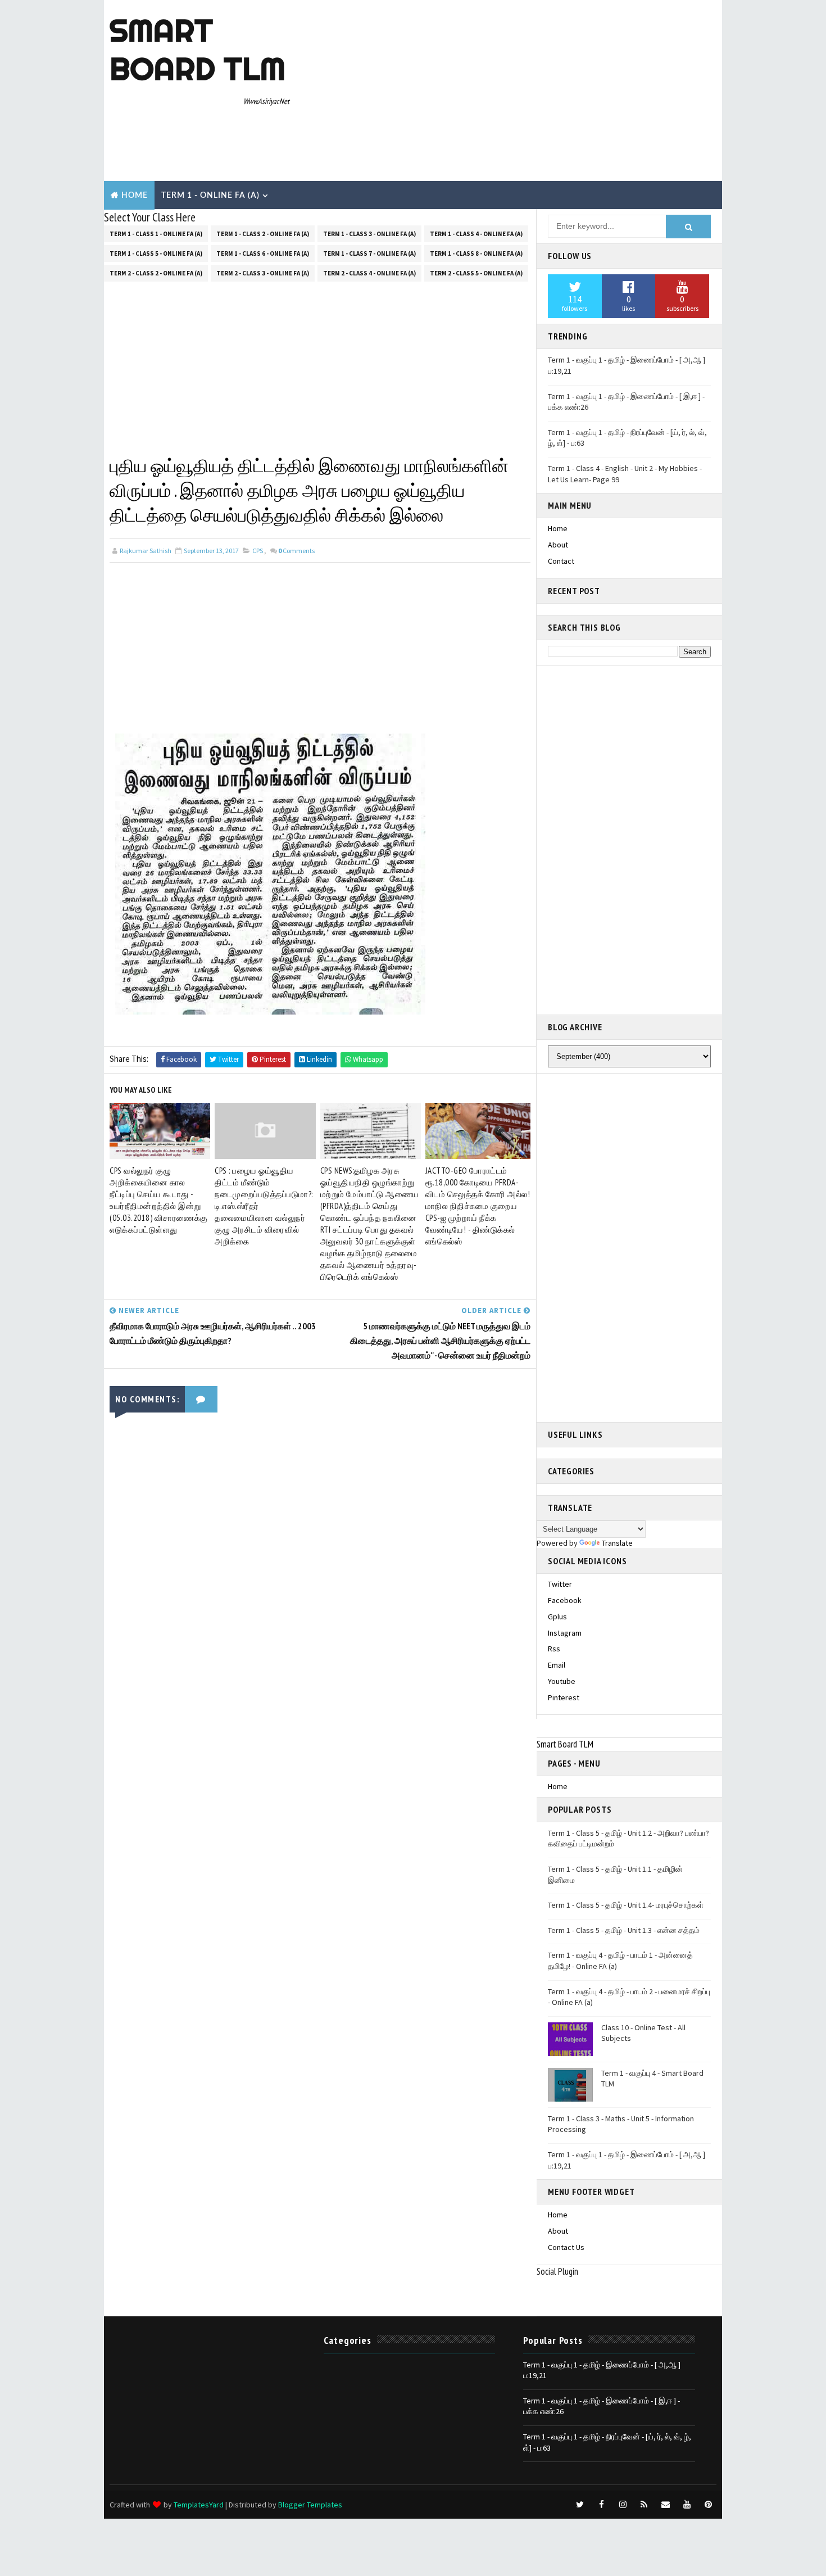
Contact (561, 561)
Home (135, 196)
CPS (258, 551)
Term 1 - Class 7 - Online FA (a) (369, 253)
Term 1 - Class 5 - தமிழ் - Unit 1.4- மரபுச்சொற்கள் (626, 1905)
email (557, 1665)
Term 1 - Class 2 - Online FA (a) (263, 234)
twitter (560, 1584)
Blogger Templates (310, 2505)
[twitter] (580, 2505)
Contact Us (566, 2247)
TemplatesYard (199, 2505)
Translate (617, 1543)
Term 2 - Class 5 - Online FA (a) (476, 273)
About (558, 545)
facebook (565, 1600)
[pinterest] (708, 2505)
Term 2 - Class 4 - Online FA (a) (369, 273)
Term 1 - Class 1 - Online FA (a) (156, 234)
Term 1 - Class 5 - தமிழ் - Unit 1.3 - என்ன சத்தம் (624, 1930)
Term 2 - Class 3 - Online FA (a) (263, 273)
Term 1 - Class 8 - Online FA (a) (476, 253)
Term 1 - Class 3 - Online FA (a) (369, 234)
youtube (562, 1681)
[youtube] (687, 2505)
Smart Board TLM (198, 49)
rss (554, 1649)
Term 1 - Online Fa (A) (210, 196)
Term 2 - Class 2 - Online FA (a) (156, 273)
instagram (565, 1633)
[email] (665, 2505)
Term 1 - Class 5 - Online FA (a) (156, 253)
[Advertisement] (511, 91)
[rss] (644, 2505)
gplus (557, 1617)
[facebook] (601, 2505)
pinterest (564, 1697)
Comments (296, 551)
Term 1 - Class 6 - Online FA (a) (263, 253)
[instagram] (623, 2505)
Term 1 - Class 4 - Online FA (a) (476, 234)
